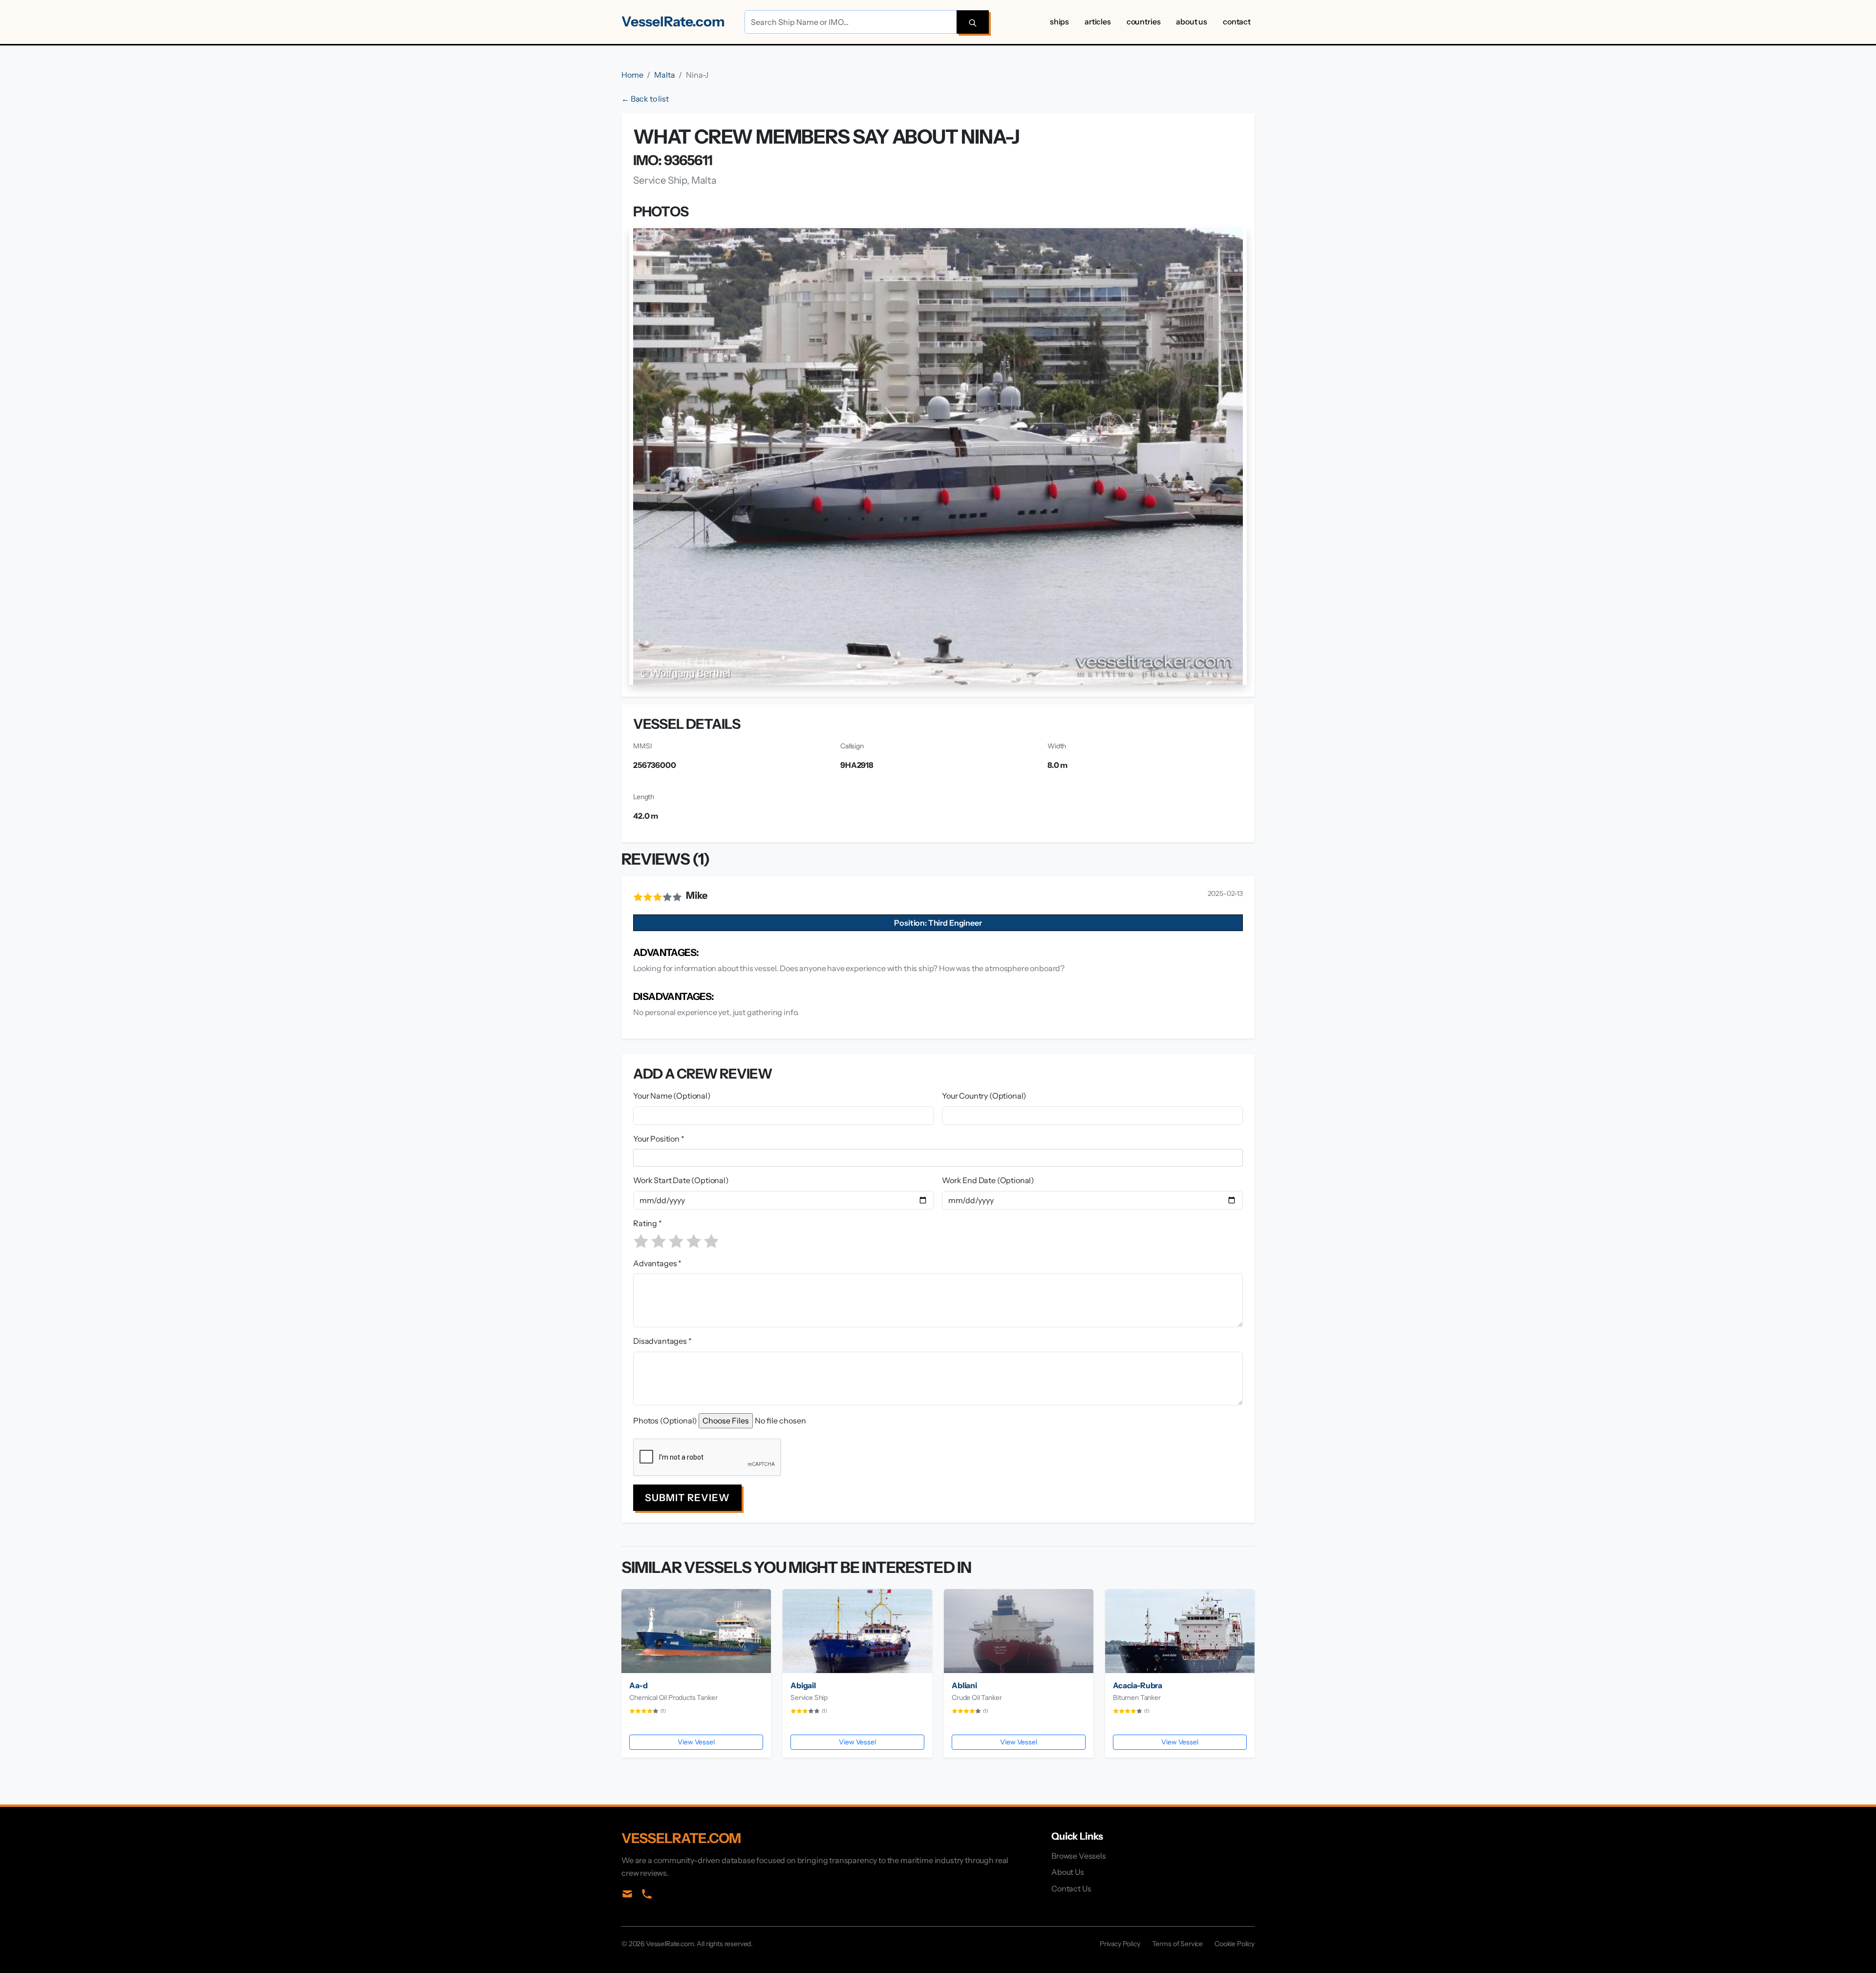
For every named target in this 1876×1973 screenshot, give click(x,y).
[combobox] (940, 1158)
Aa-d (638, 1685)
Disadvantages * (662, 1341)
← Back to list (645, 99)
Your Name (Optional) (672, 1096)
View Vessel (696, 1742)
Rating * (648, 1223)
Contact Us (1071, 1888)
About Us (1192, 21)
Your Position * (659, 1139)
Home (632, 75)
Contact (1237, 21)
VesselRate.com (673, 21)
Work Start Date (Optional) (681, 1180)
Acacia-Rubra (1138, 1685)
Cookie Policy (1235, 1944)
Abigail (803, 1685)
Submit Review (687, 1498)
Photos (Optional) (665, 1421)
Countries (1144, 21)
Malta (664, 75)
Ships (1059, 21)
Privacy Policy (1120, 1944)
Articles (1098, 21)
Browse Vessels (1079, 1856)
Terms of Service (1177, 1944)
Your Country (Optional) (984, 1096)
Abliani (964, 1685)
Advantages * (657, 1263)
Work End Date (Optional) (988, 1180)
